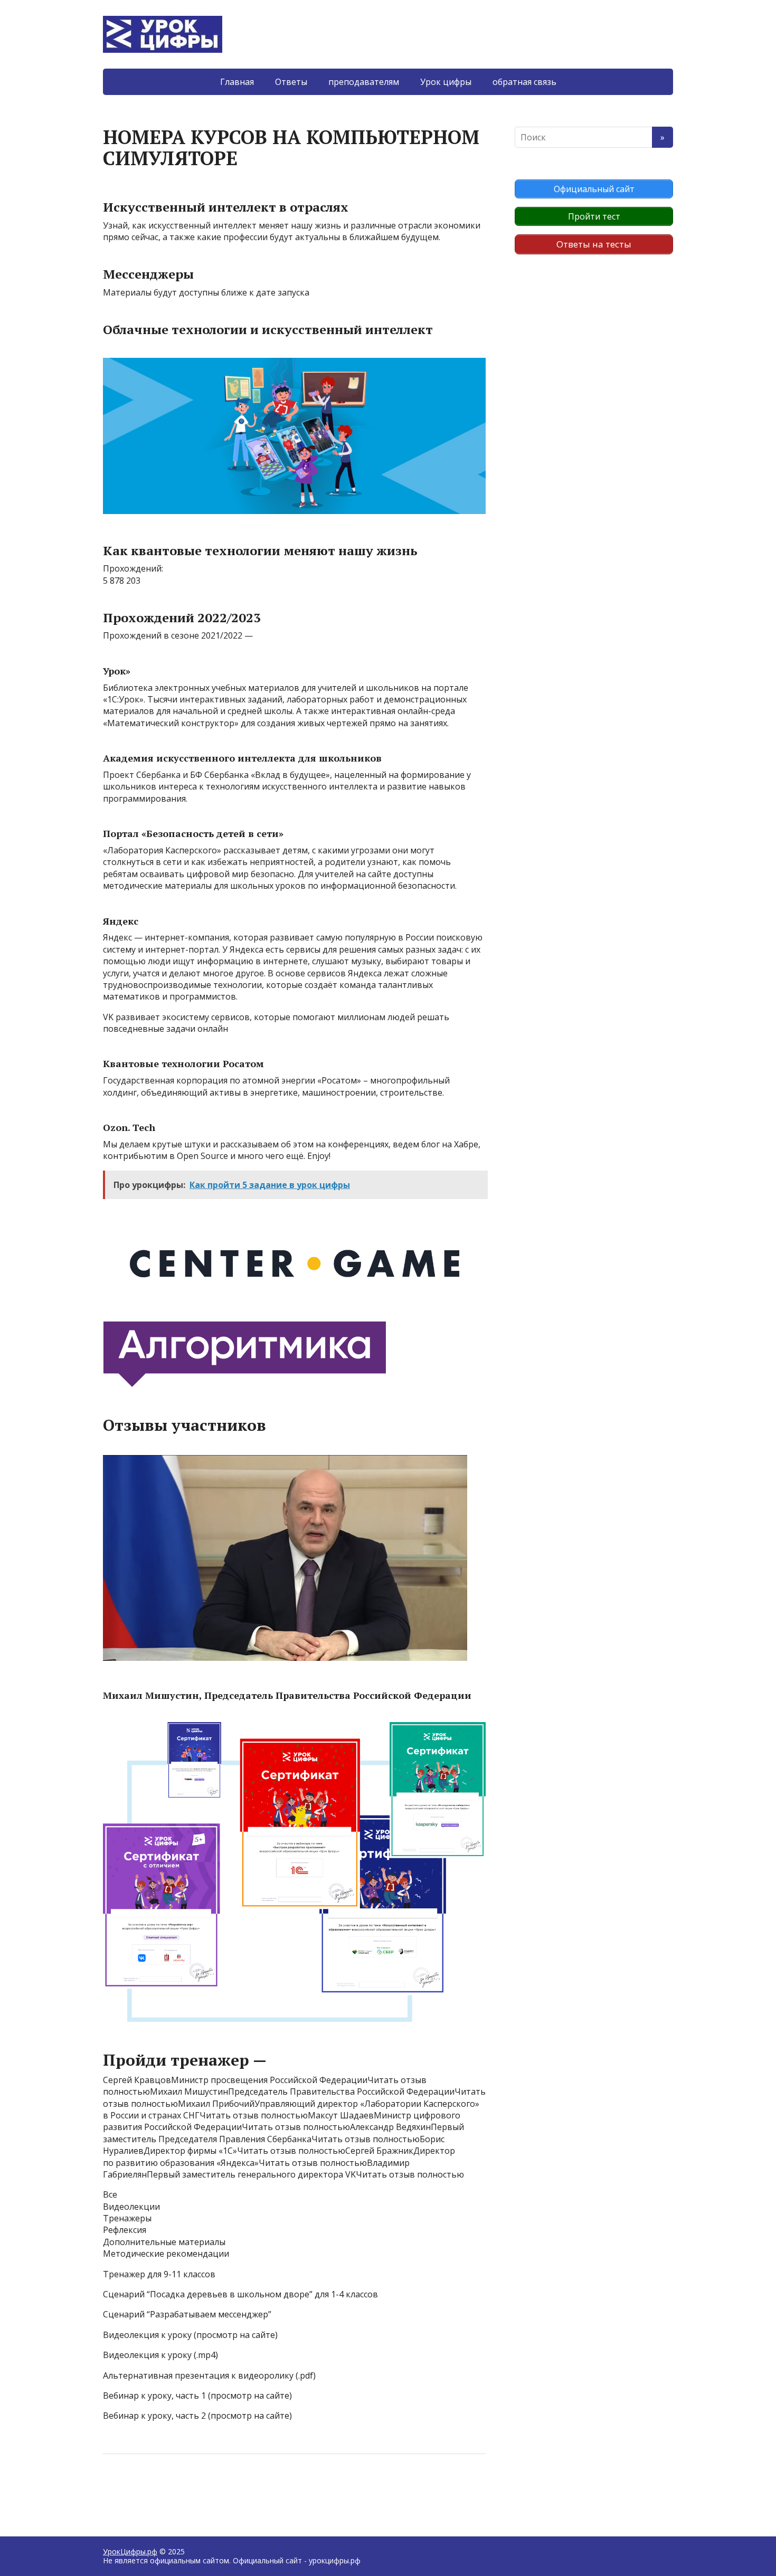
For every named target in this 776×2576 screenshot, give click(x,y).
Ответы (291, 82)
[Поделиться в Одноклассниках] (166, 2489)
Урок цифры (446, 82)
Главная (237, 82)
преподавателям (364, 82)
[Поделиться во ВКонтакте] (140, 2489)
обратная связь (524, 82)
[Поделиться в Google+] (193, 2489)
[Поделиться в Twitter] (219, 2489)
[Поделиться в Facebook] (113, 2489)
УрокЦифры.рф (130, 2551)
